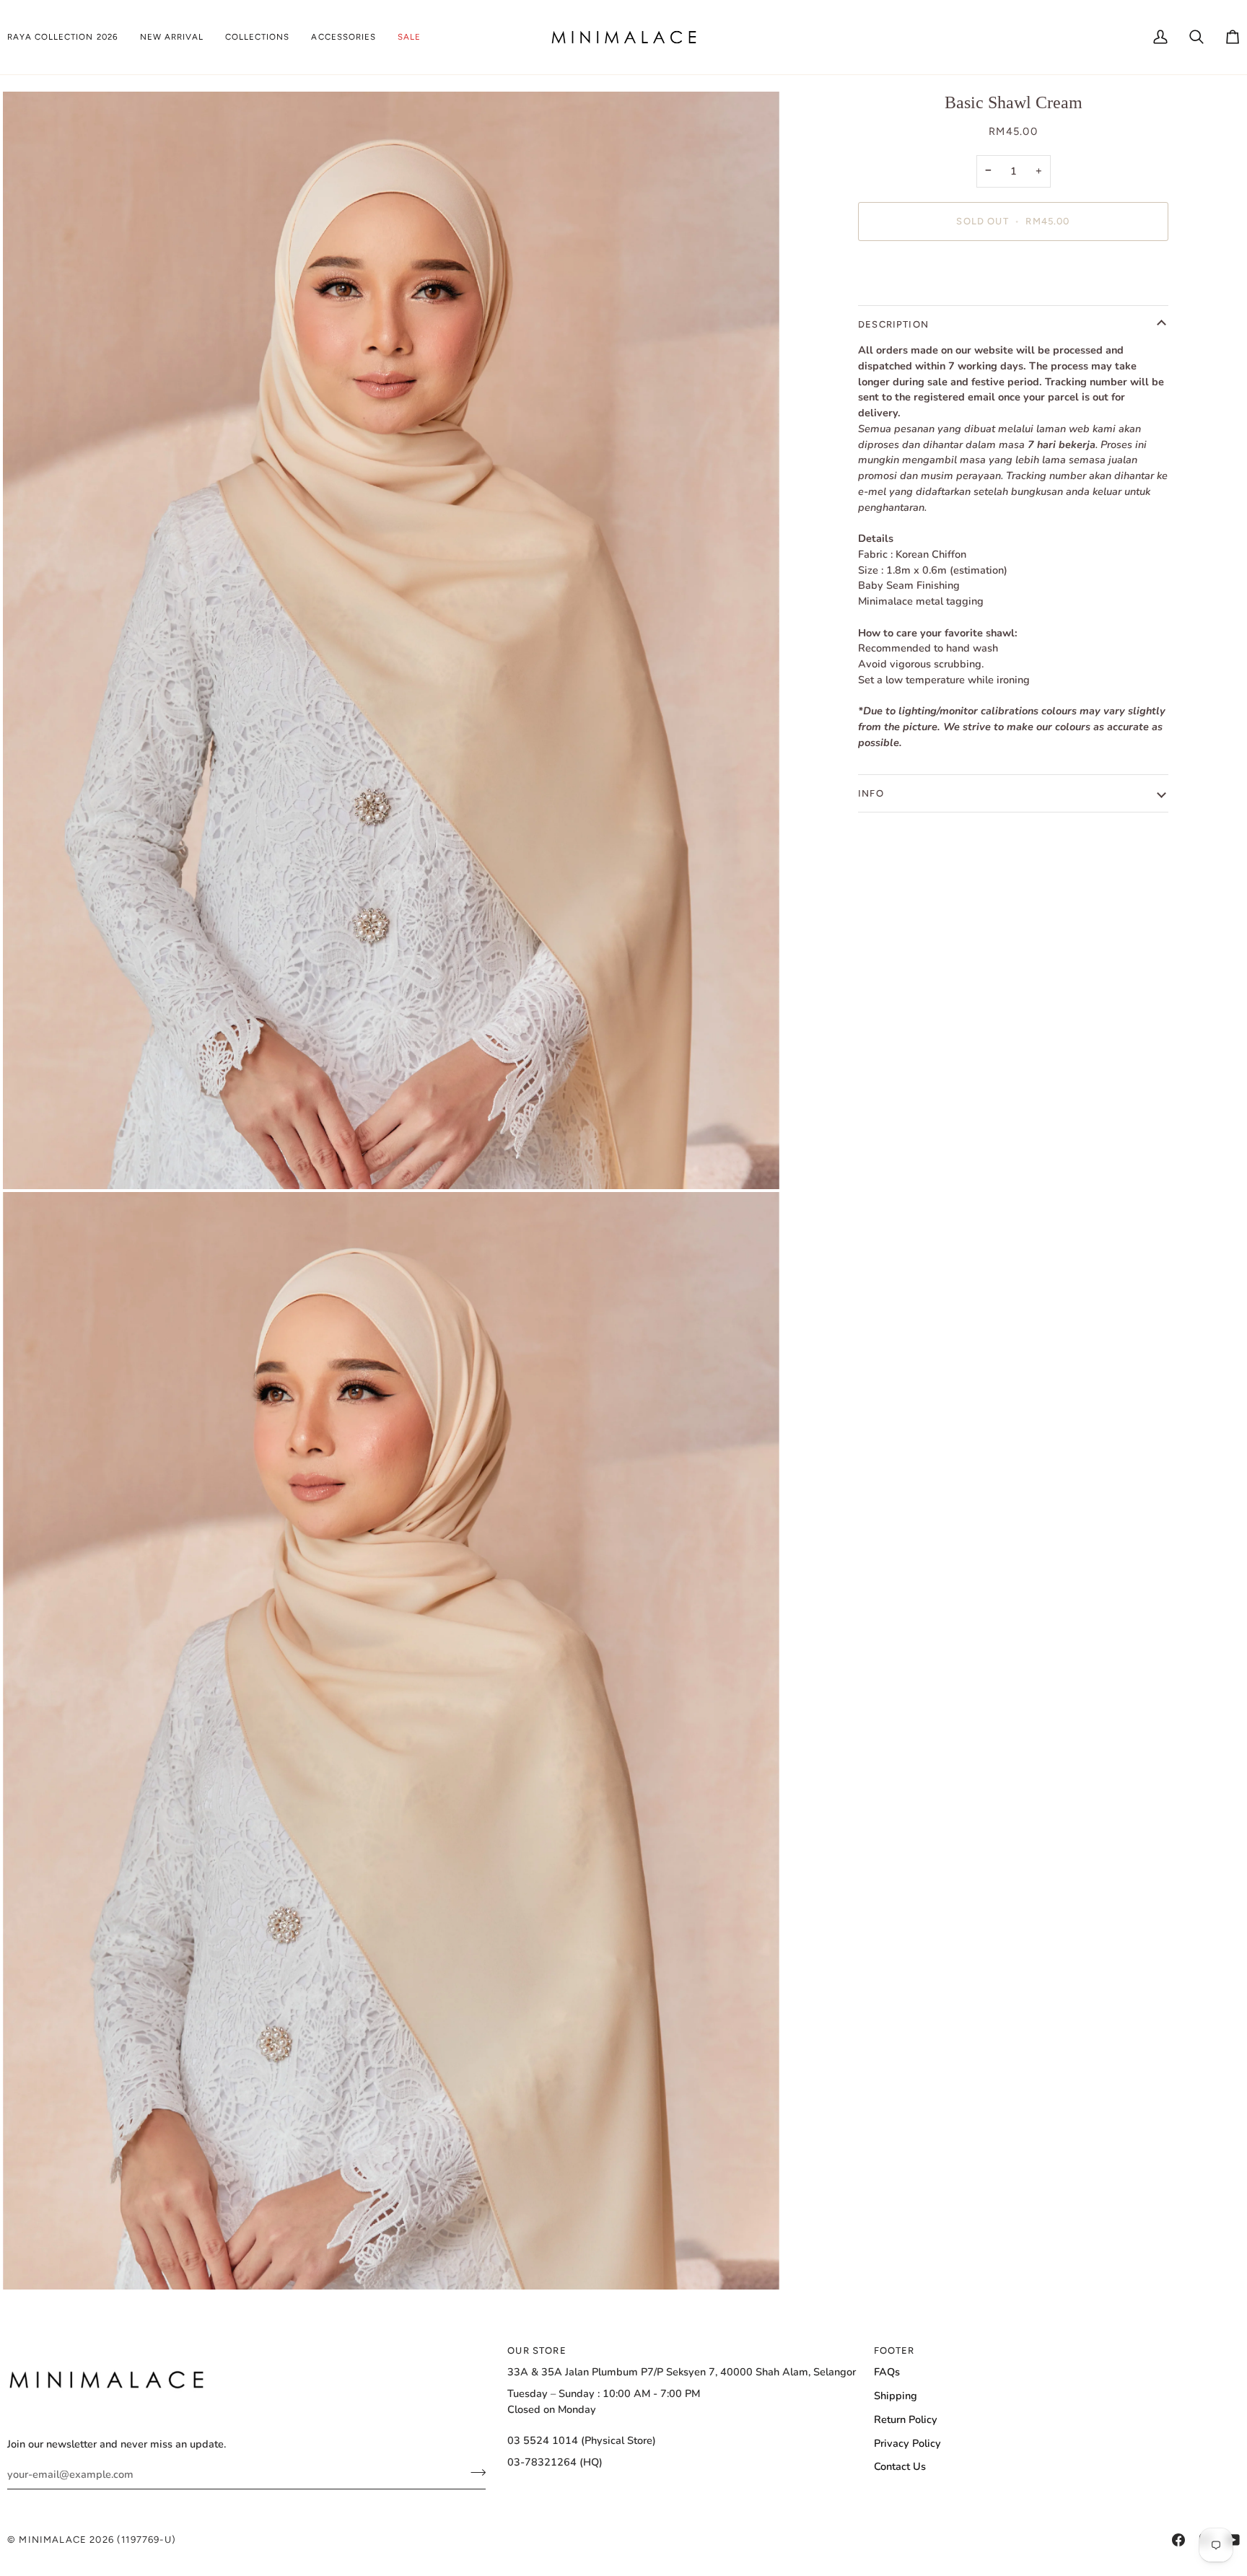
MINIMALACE (53, 2540)
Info (871, 793)
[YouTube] (1233, 2540)
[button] (68, 37)
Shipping (896, 2396)
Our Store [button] (537, 2351)
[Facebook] (1178, 2540)
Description (893, 324)
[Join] (474, 2472)
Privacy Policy (907, 2443)
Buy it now (1014, 271)
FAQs (887, 2372)
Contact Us (900, 2466)
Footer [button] (894, 2351)
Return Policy (906, 2419)
